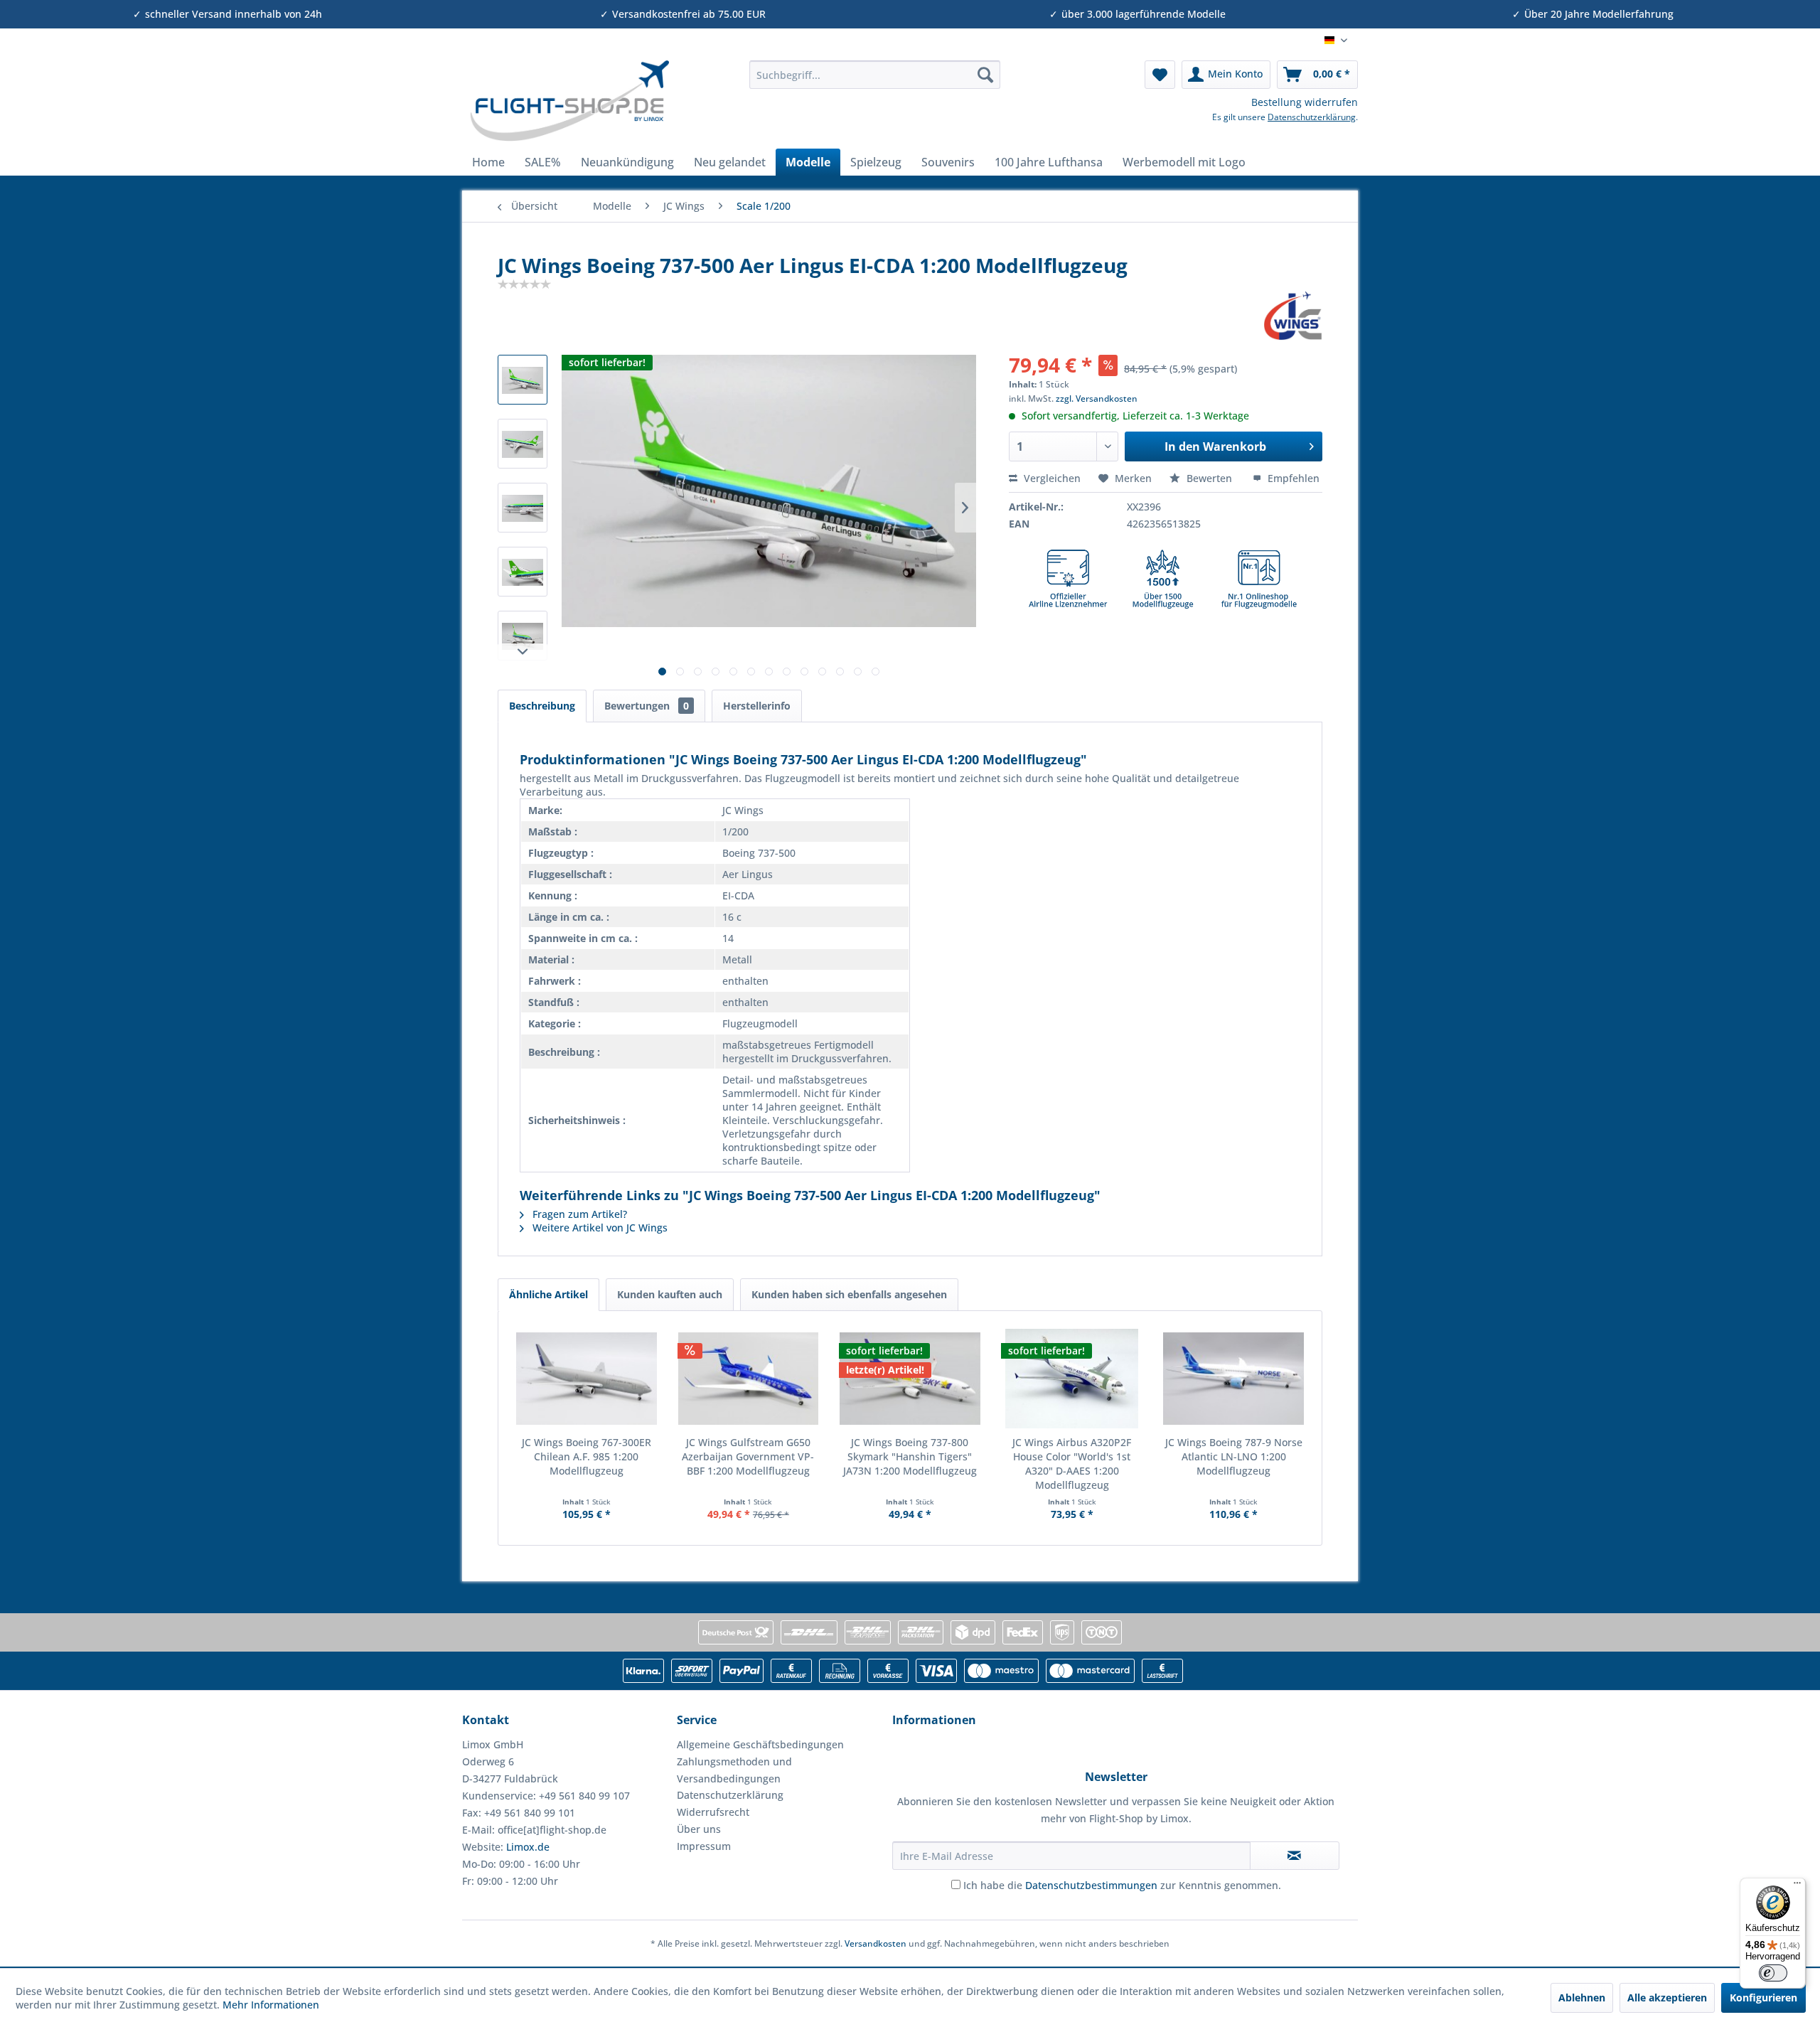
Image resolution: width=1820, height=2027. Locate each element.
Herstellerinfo (757, 706)
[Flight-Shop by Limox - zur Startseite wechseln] (569, 101)
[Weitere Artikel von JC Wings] (1293, 316)
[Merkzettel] (1160, 75)
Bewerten (1209, 478)
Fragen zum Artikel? (578, 1214)
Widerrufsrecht (713, 1812)
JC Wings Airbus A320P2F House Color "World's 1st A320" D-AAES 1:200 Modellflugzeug (1072, 1464)
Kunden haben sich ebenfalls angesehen (849, 1294)
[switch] (1773, 1973)
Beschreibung (542, 706)
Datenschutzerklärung (1312, 117)
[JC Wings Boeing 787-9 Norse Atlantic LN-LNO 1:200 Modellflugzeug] (1233, 1379)
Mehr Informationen (271, 2005)
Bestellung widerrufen (1305, 102)
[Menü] (1797, 1886)
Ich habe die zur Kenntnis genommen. (1122, 1885)
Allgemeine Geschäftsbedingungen (760, 1744)
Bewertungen (647, 706)
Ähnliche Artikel (548, 1294)
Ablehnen (1582, 1997)
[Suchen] (985, 75)
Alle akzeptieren (1667, 1997)
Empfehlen (1292, 478)
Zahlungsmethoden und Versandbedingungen (734, 1770)
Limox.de (528, 1847)
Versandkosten (876, 1943)
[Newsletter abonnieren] (1295, 1856)
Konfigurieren (1763, 1997)
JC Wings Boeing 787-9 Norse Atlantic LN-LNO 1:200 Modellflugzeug (1234, 1456)
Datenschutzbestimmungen (1091, 1885)
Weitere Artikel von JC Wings (599, 1228)
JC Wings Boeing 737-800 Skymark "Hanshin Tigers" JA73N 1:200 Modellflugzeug (910, 1456)
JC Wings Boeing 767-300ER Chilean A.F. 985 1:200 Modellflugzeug (587, 1456)
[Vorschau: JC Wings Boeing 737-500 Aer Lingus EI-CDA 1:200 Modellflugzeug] (523, 380)
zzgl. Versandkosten (1097, 399)
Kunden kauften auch (670, 1294)
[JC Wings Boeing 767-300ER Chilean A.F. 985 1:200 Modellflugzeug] (587, 1379)
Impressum (704, 1846)
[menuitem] (875, 75)
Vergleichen (1051, 478)
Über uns (699, 1829)
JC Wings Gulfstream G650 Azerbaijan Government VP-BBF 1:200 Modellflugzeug (748, 1456)
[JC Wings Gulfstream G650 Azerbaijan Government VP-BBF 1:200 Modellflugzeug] (749, 1379)
